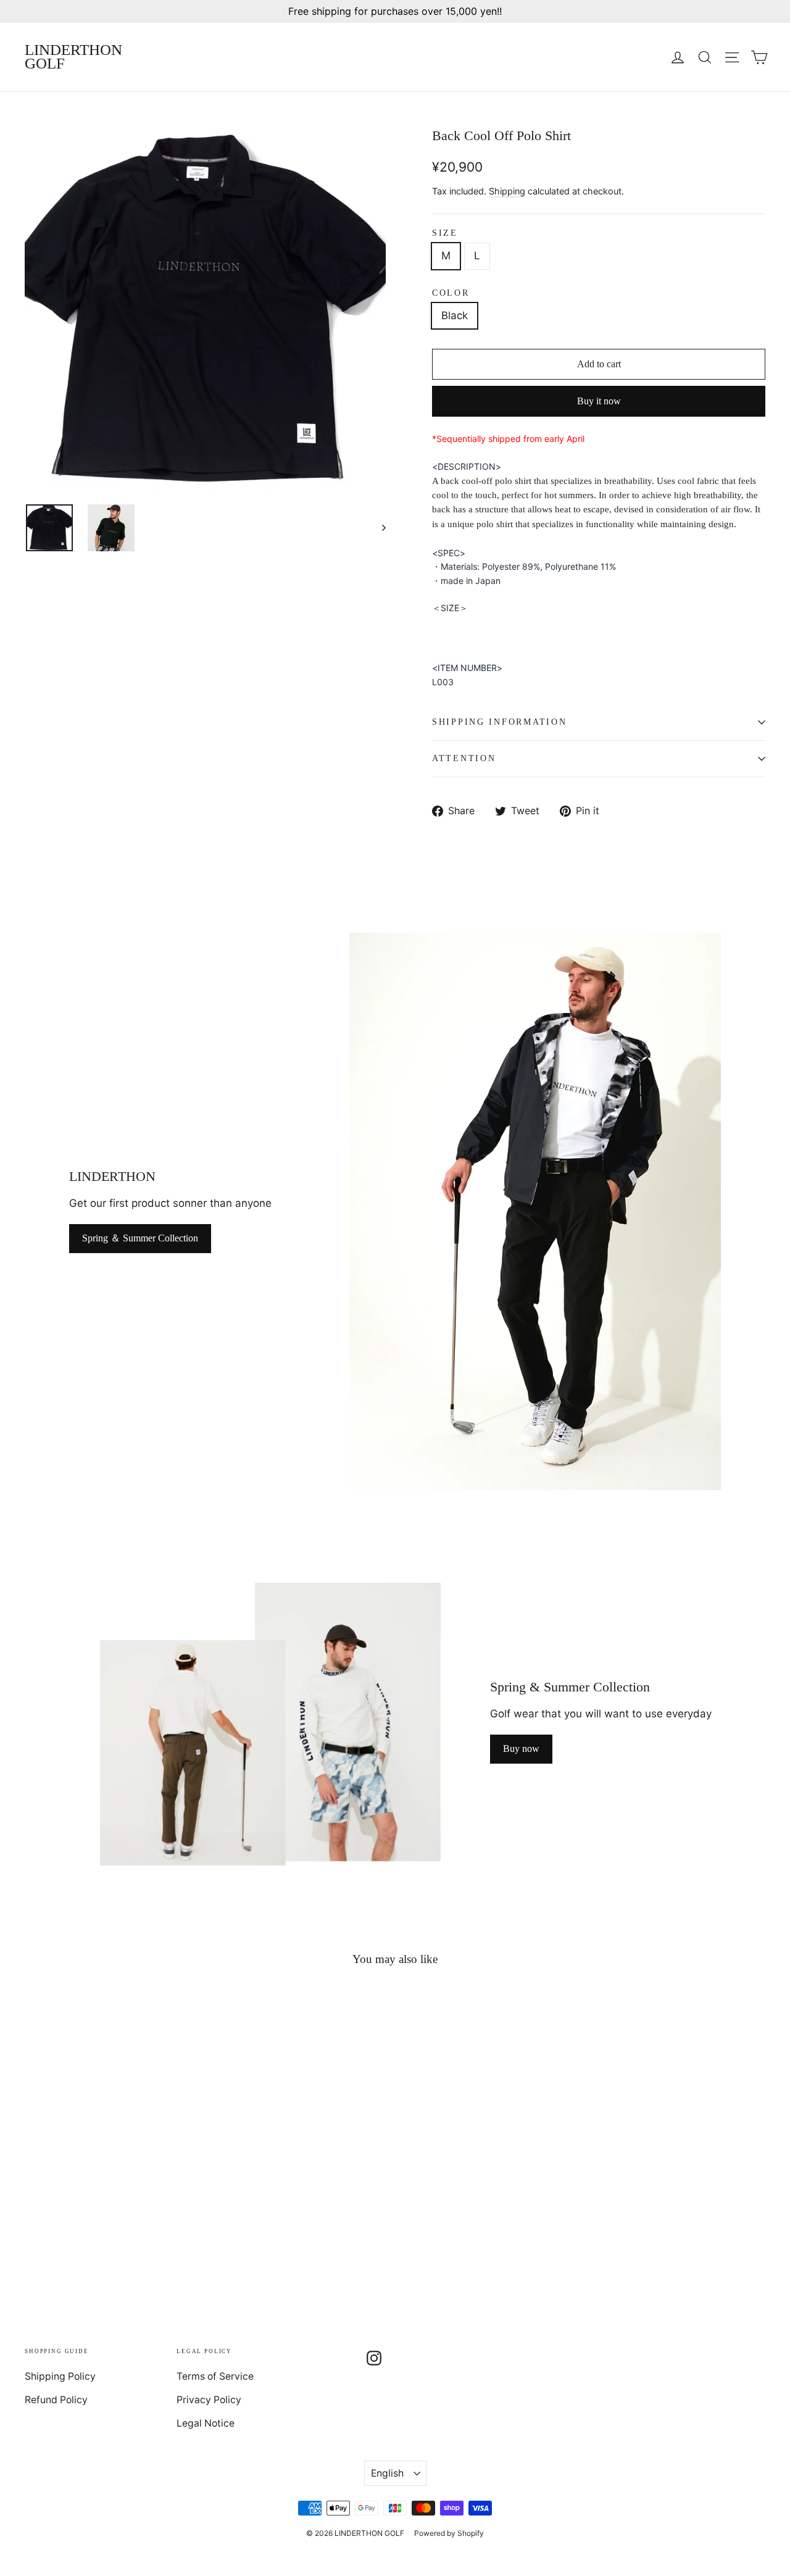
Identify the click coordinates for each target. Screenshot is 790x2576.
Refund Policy (56, 2400)
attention (464, 758)
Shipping (507, 191)
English (387, 2473)
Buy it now (599, 401)
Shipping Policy (60, 2376)
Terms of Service (215, 2376)
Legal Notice (206, 2423)
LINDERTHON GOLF (73, 57)
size (445, 233)
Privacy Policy (209, 2400)
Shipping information (499, 722)
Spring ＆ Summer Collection (140, 1238)
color (451, 293)
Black (455, 315)
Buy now (521, 1749)
